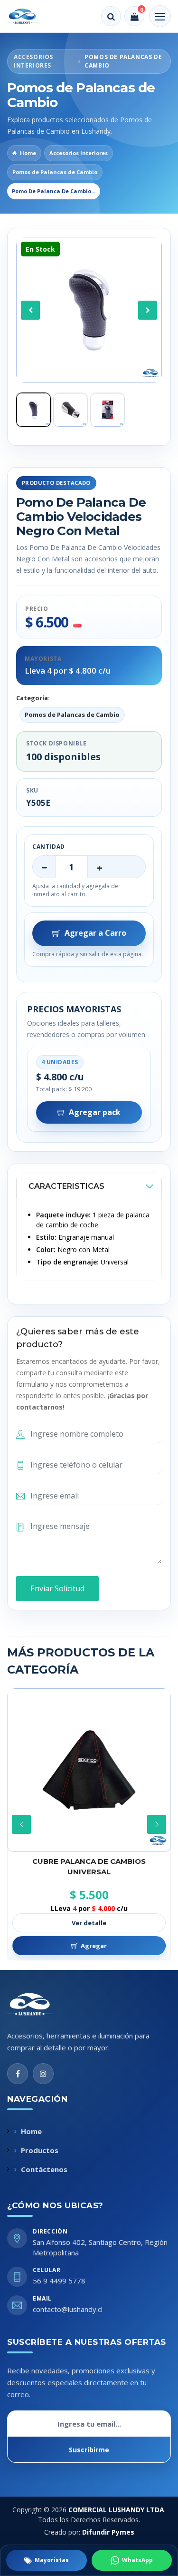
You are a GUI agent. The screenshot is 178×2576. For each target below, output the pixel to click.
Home (28, 153)
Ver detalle (89, 1923)
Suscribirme (89, 2450)
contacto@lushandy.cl (68, 2309)
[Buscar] (111, 16)
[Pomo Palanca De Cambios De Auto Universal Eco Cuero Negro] (89, 1770)
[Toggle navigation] (160, 16)
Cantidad (49, 847)
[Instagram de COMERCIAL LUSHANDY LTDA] (43, 2074)
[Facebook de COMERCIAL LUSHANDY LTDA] (18, 2074)
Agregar (94, 1946)
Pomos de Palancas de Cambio (55, 172)
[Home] (29, 16)
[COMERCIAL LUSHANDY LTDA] (40, 2004)
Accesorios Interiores (79, 153)
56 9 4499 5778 (59, 2281)
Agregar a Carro (95, 933)
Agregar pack (95, 1112)
